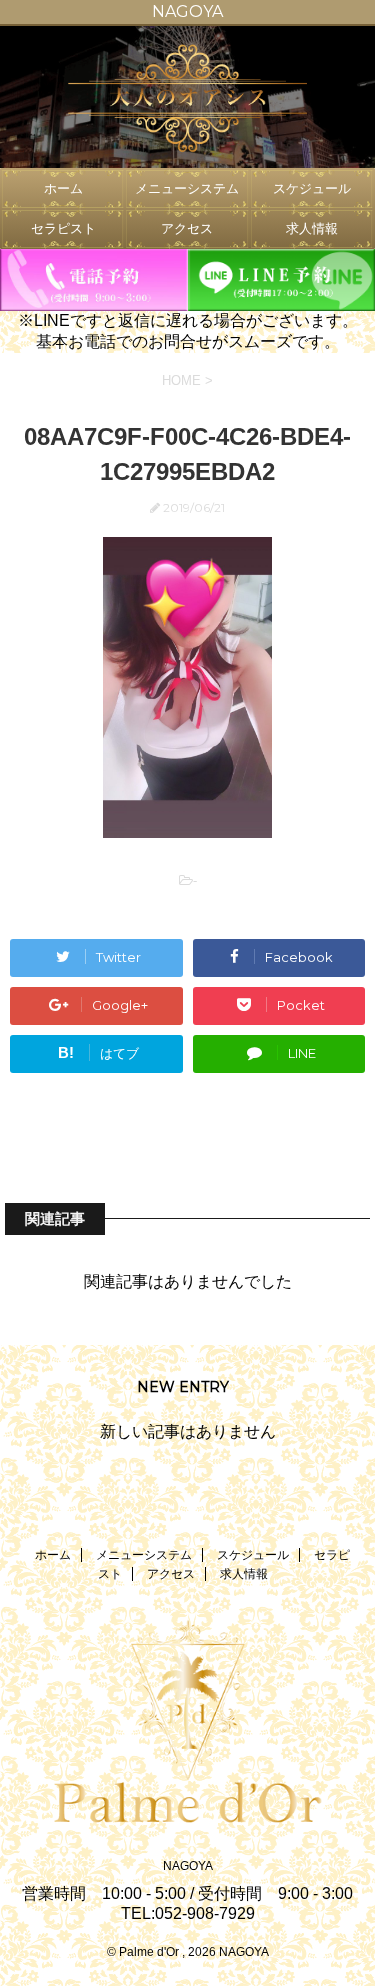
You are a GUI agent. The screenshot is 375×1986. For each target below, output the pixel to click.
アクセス (187, 228)
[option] (187, 97)
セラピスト (63, 228)
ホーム (63, 188)
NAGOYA (188, 1866)
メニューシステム (187, 188)
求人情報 (312, 228)
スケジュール (312, 188)
